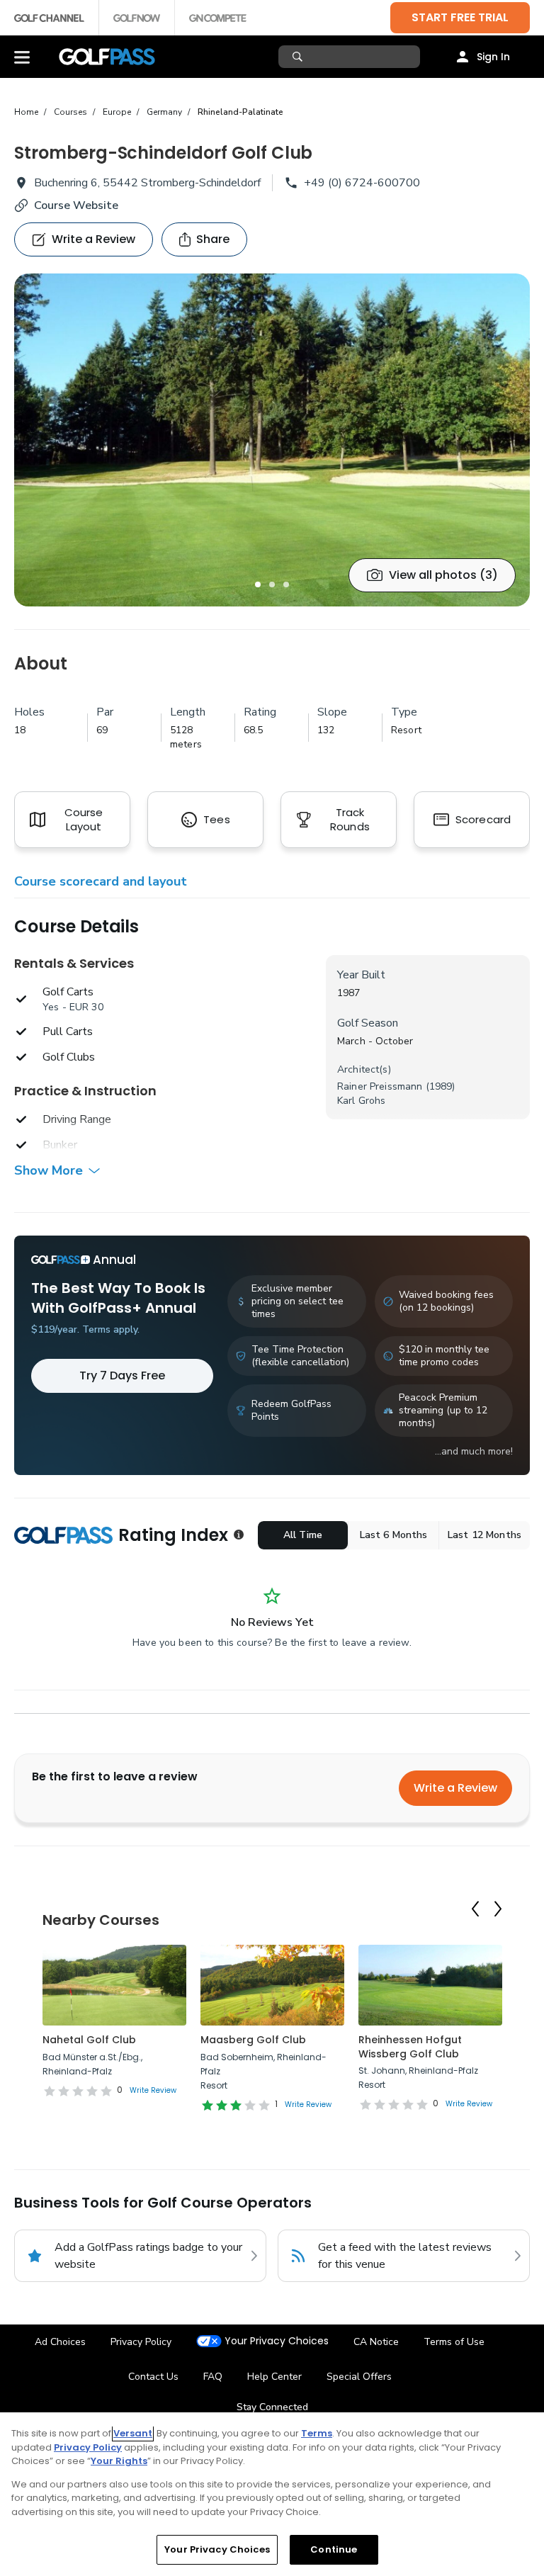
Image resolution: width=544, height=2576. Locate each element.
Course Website (76, 205)
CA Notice (376, 2342)
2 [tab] (272, 584)
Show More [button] (49, 1170)
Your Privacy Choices (277, 2341)
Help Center (274, 2377)
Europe (117, 112)
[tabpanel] (272, 440)
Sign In (493, 57)
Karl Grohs (361, 1101)
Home (26, 112)
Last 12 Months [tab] (484, 1535)
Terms (317, 2433)
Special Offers (359, 2377)
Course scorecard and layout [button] (101, 881)
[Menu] (22, 57)
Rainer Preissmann (380, 1086)
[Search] (299, 57)
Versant (133, 2433)
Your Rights (119, 2461)
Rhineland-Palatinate (240, 112)
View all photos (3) (443, 575)
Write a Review (455, 1788)
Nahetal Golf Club (89, 2040)
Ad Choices (60, 2342)
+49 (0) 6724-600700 (362, 183)
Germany (164, 112)
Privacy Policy (141, 2342)
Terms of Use (454, 2342)
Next (498, 1909)
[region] (272, 2494)
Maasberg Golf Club (253, 2040)
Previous (475, 1909)
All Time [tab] (303, 1535)
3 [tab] (286, 584)
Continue (334, 2549)
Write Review (153, 2090)
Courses (70, 112)
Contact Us (153, 2377)
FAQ (213, 2377)
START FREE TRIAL (460, 17)
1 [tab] (258, 584)
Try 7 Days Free (122, 1375)
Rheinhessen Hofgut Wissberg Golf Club (410, 2047)
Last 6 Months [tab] (394, 1535)
